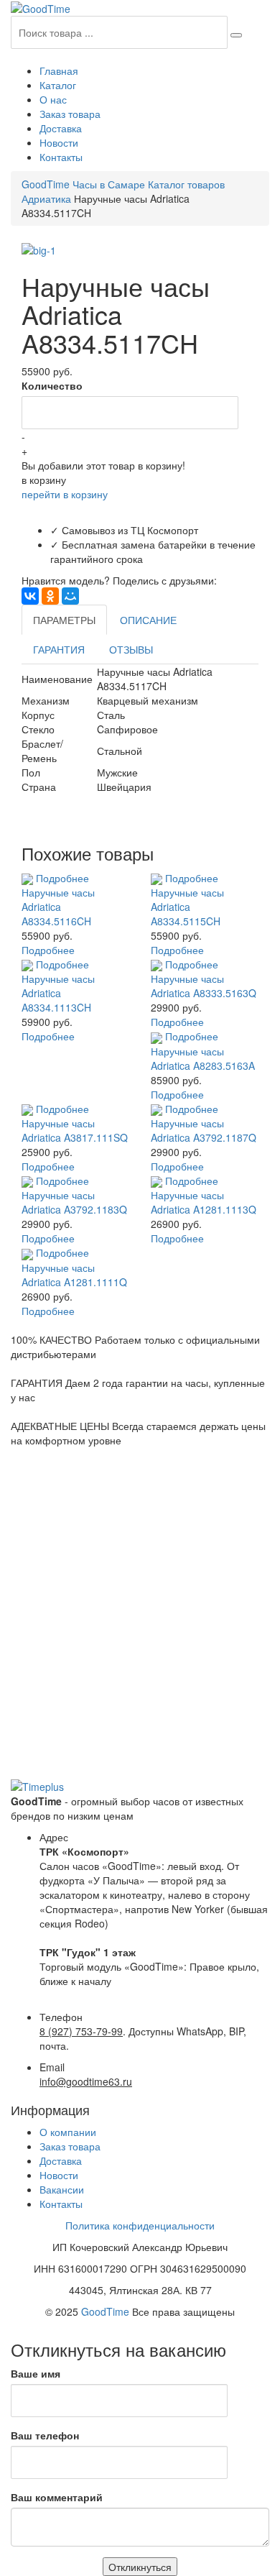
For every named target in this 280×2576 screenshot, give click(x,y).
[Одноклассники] (50, 596)
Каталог (58, 85)
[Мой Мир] (70, 596)
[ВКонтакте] (30, 596)
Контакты (61, 157)
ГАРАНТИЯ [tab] (59, 649)
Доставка (61, 128)
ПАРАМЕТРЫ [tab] (64, 620)
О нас (53, 99)
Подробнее (62, 878)
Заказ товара (70, 114)
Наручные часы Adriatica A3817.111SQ (75, 1130)
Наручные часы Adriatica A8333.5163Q (204, 986)
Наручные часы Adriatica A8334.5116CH (58, 907)
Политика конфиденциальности (140, 2225)
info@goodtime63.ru (86, 2081)
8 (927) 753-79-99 (81, 2031)
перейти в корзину (65, 494)
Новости (59, 142)
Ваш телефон (45, 2435)
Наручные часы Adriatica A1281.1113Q (204, 1202)
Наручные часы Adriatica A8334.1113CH (58, 993)
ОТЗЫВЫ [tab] (131, 649)
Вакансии (62, 2189)
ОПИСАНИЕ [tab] (148, 620)
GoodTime (105, 2311)
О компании (68, 2132)
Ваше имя (36, 2373)
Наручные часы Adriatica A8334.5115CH (187, 907)
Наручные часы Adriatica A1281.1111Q (74, 1275)
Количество (52, 385)
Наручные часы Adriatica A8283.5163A (203, 1058)
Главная (59, 70)
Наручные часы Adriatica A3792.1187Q (204, 1130)
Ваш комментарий (57, 2497)
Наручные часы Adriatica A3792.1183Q (74, 1202)
